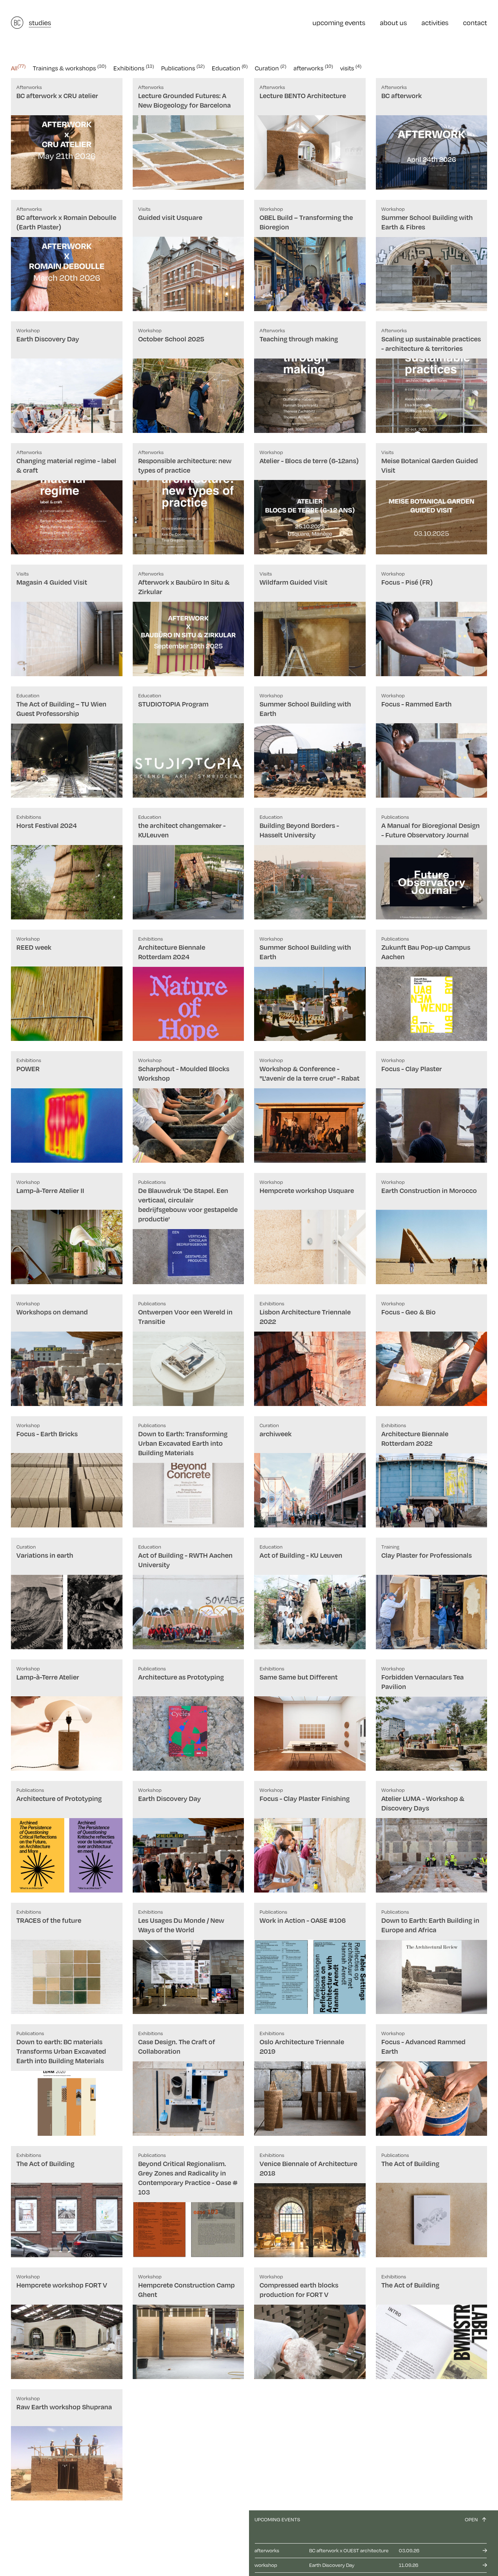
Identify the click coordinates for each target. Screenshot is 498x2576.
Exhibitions (134, 68)
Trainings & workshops (69, 68)
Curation (271, 68)
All (18, 68)
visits (351, 68)
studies (40, 22)
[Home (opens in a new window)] (17, 23)
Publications (183, 68)
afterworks (313, 68)
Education (230, 68)
